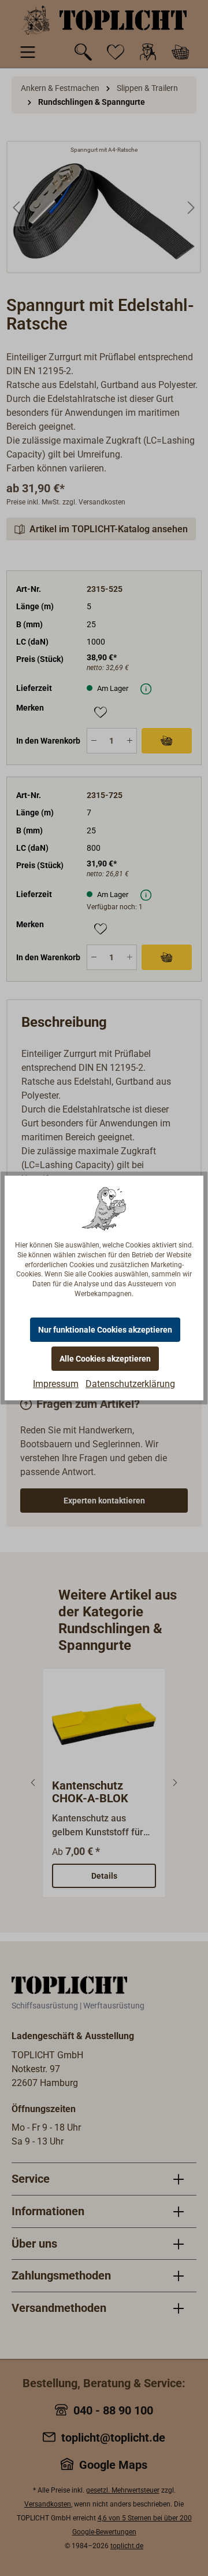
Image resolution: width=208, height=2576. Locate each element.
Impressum (56, 1384)
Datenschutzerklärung (130, 1384)
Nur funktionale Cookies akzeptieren (105, 1330)
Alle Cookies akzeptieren (105, 1359)
